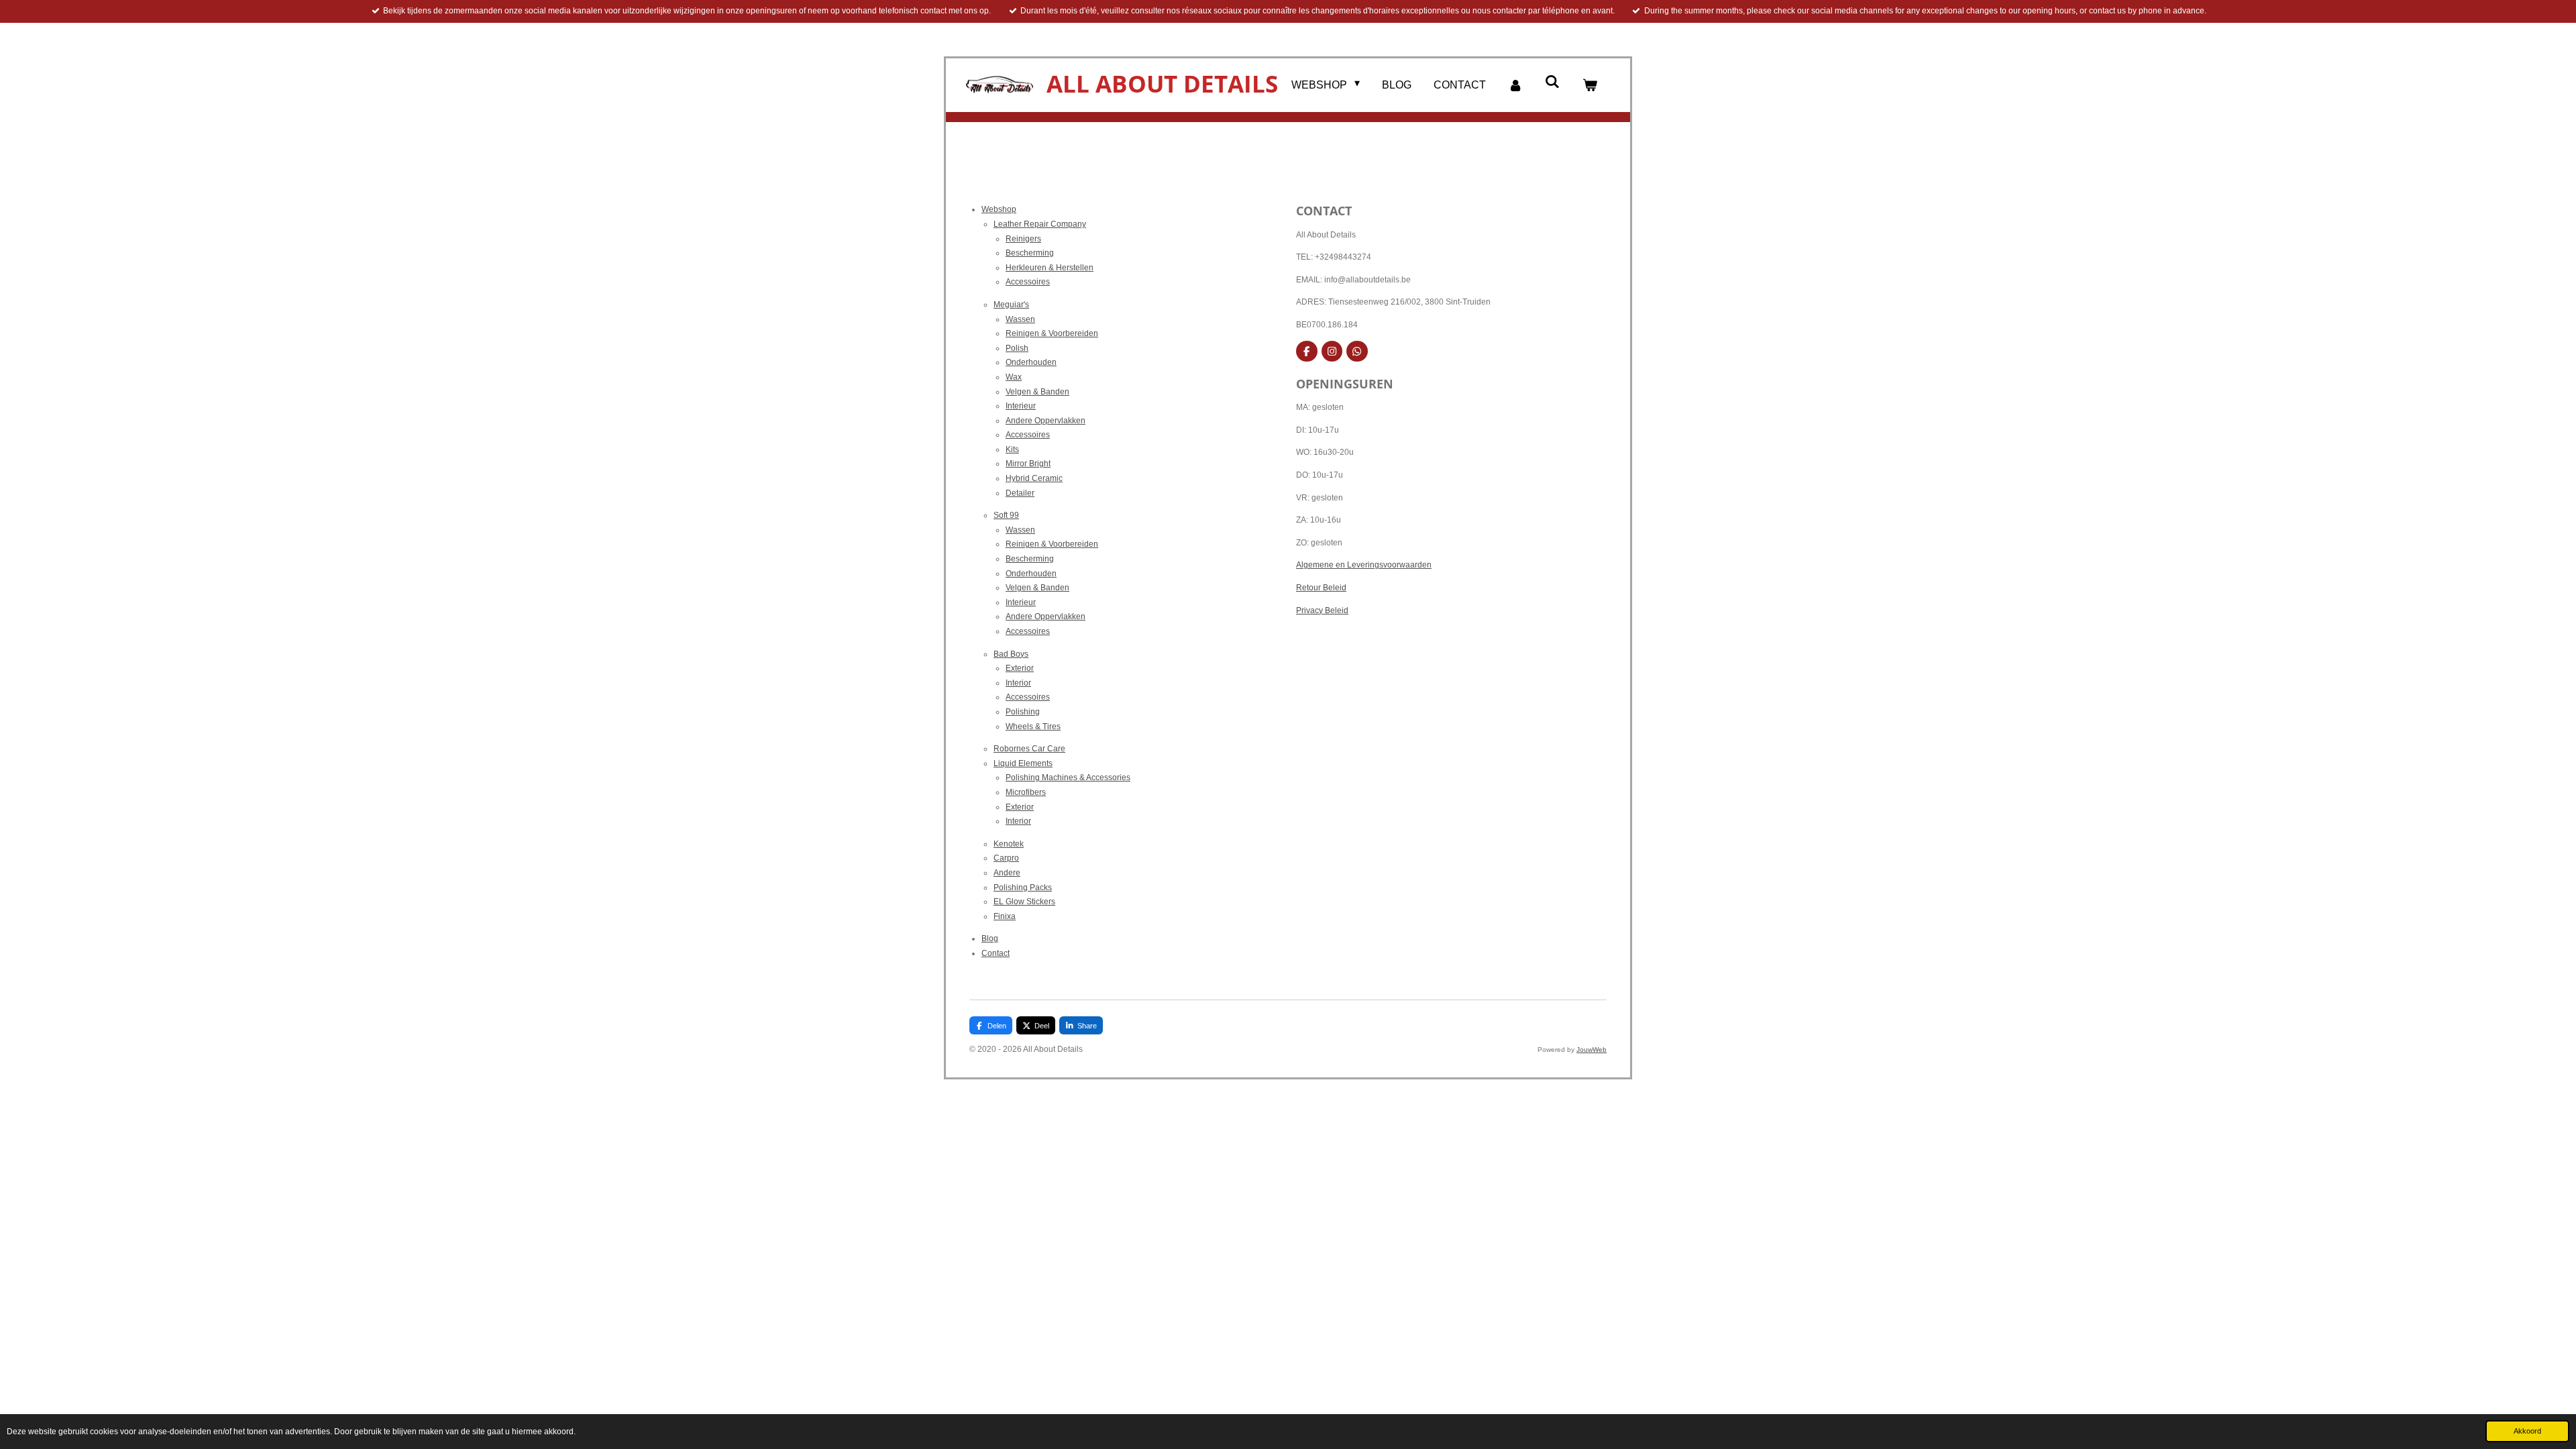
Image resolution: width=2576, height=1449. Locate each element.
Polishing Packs (1023, 888)
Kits (1012, 449)
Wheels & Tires (1033, 727)
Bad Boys (1011, 654)
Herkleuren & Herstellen (1050, 268)
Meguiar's (1011, 305)
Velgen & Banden (1037, 392)
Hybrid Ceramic (1034, 478)
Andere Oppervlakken (1045, 421)
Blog (990, 938)
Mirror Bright (1028, 464)
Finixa (1005, 916)
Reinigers (1023, 239)
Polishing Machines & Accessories (1068, 777)
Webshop (999, 209)
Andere (1007, 873)
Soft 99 (1006, 515)
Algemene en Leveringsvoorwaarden (1364, 565)
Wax (1014, 377)
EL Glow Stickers (1024, 902)
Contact (996, 953)
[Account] (1515, 86)
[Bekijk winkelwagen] (1590, 86)
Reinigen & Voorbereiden (1052, 333)
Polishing (1023, 712)
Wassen (1020, 319)
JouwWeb (1592, 1050)
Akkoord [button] (2527, 1431)
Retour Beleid (1321, 588)
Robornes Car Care (1029, 749)
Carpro (1006, 858)
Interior (1018, 683)
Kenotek (1009, 844)
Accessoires (1028, 282)
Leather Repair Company (1040, 224)
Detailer (1020, 493)
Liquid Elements (1023, 763)
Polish (1017, 348)
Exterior (1020, 668)
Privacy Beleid (1322, 610)
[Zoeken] (1552, 82)
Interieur (1021, 406)
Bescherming (1030, 253)
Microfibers (1026, 792)
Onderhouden (1031, 362)
